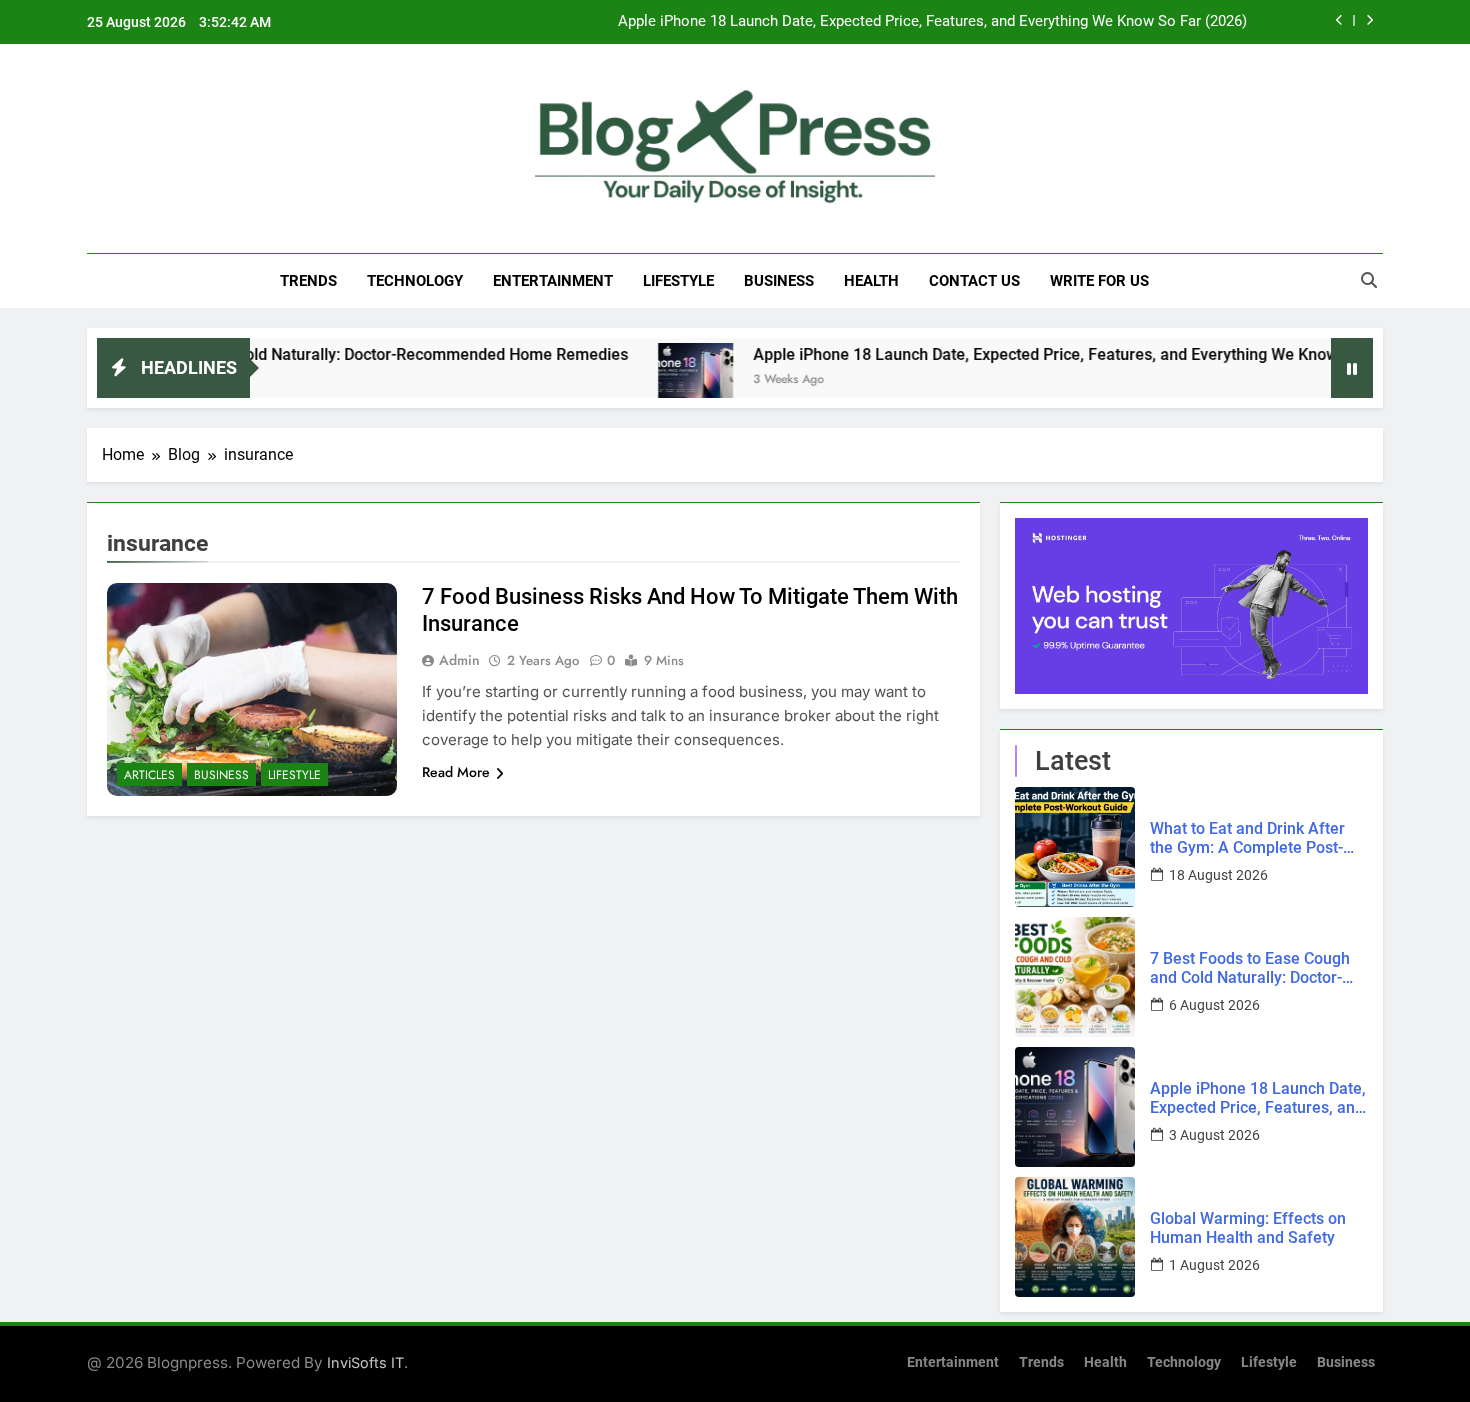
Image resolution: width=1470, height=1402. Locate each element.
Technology (415, 281)
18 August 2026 (1218, 875)
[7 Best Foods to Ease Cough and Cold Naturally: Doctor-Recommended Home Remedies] (1075, 977)
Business (779, 281)
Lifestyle (678, 281)
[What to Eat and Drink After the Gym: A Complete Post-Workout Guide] (1075, 847)
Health (871, 281)
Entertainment (553, 281)
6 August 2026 (1214, 1005)
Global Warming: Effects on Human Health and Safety (1248, 1228)
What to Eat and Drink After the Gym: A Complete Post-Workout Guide (1247, 838)
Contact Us (974, 281)
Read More (456, 772)
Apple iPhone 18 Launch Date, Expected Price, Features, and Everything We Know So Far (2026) (932, 22)
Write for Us (1099, 281)
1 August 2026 (1214, 1265)
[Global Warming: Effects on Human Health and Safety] (1075, 1237)
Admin (459, 660)
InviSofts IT (365, 1362)
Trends (308, 281)
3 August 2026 (1214, 1135)
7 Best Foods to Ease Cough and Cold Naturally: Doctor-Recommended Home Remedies (1250, 968)
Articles (149, 775)
